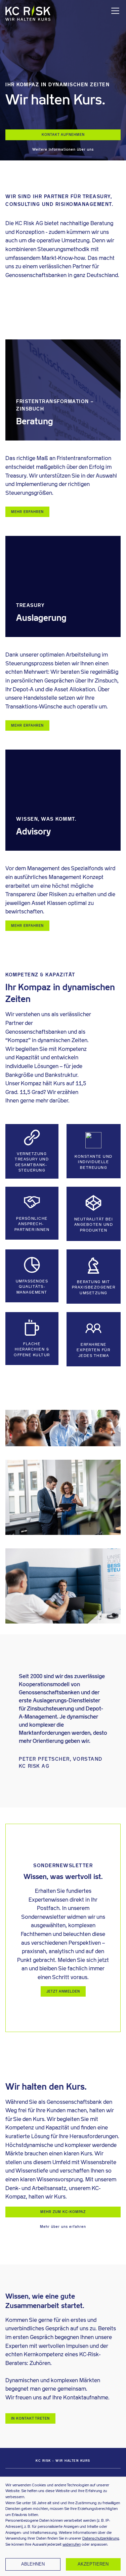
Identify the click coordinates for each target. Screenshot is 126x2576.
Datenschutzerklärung (101, 2538)
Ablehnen (33, 2564)
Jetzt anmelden (63, 1991)
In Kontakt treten (30, 2418)
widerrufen (72, 2544)
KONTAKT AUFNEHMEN (63, 135)
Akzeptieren (93, 2564)
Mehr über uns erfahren (63, 2227)
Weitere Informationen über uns (63, 149)
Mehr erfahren (27, 512)
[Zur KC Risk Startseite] (28, 14)
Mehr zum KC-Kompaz (63, 2212)
